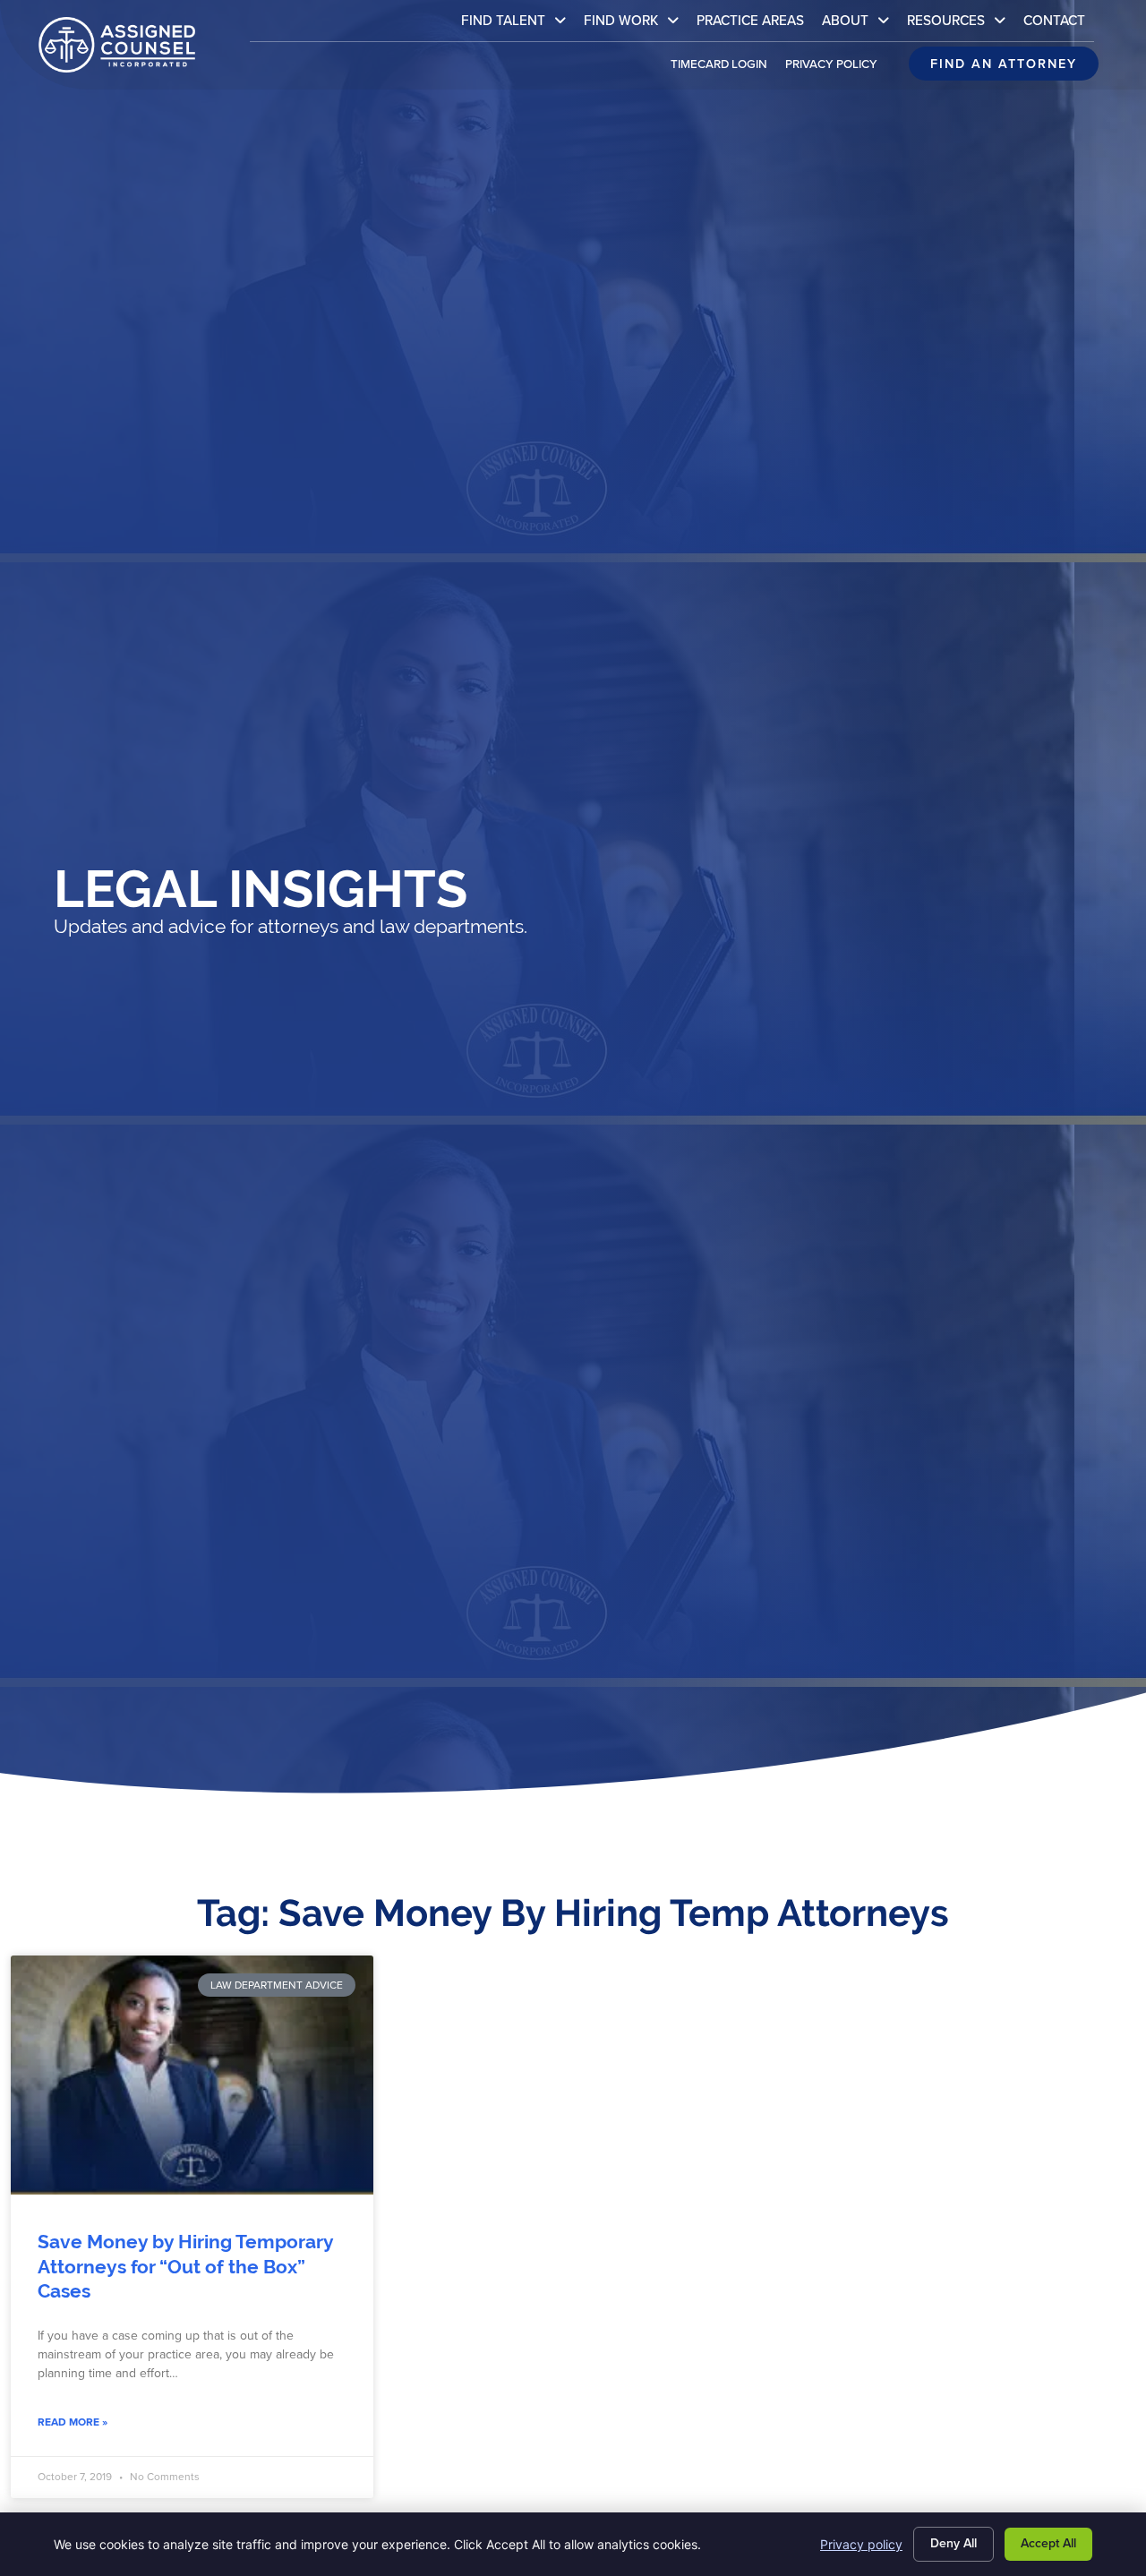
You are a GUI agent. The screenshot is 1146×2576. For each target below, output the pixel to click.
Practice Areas (755, 25)
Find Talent (518, 25)
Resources (961, 25)
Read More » (73, 2422)
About (860, 25)
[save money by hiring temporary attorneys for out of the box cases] (192, 2075)
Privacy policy (861, 2544)
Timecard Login (723, 68)
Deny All (954, 2543)
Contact (1059, 25)
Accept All (1048, 2543)
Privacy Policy (836, 68)
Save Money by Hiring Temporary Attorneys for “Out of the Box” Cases (185, 2267)
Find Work (636, 25)
